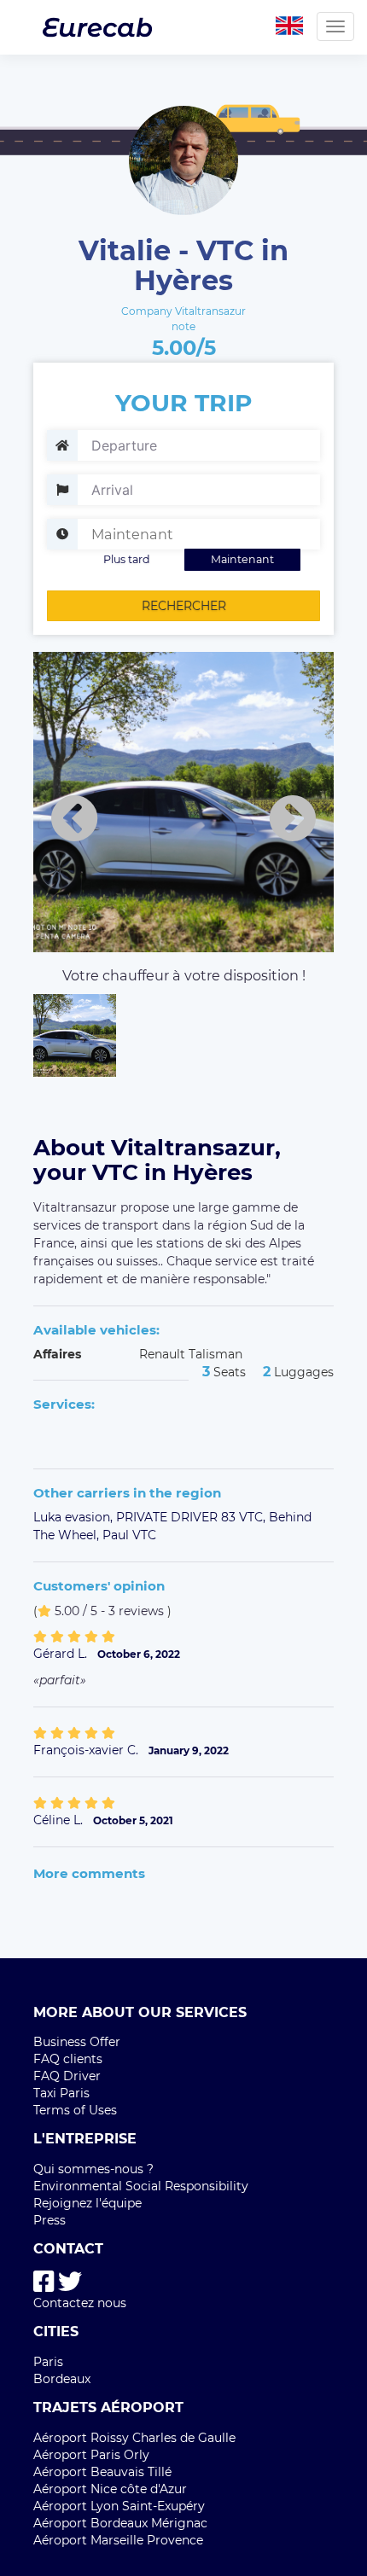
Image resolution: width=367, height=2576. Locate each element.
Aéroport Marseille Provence (118, 2540)
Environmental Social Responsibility (141, 2186)
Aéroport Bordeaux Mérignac (120, 2523)
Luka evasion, (75, 1517)
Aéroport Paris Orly (91, 2455)
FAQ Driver (67, 2076)
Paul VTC (129, 1535)
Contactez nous (80, 2303)
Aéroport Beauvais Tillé (102, 2472)
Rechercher (184, 606)
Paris (48, 2362)
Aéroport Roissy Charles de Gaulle (134, 2438)
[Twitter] (70, 2282)
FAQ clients (68, 2059)
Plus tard (127, 559)
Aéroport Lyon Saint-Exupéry (119, 2506)
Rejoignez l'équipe (87, 2203)
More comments (89, 1873)
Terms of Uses (75, 2110)
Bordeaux (62, 2379)
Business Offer (77, 2042)
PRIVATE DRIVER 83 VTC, (192, 1517)
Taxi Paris (61, 2093)
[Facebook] (44, 2282)
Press (50, 2220)
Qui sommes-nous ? (93, 2169)
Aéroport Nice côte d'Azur (110, 2489)
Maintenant (242, 559)
